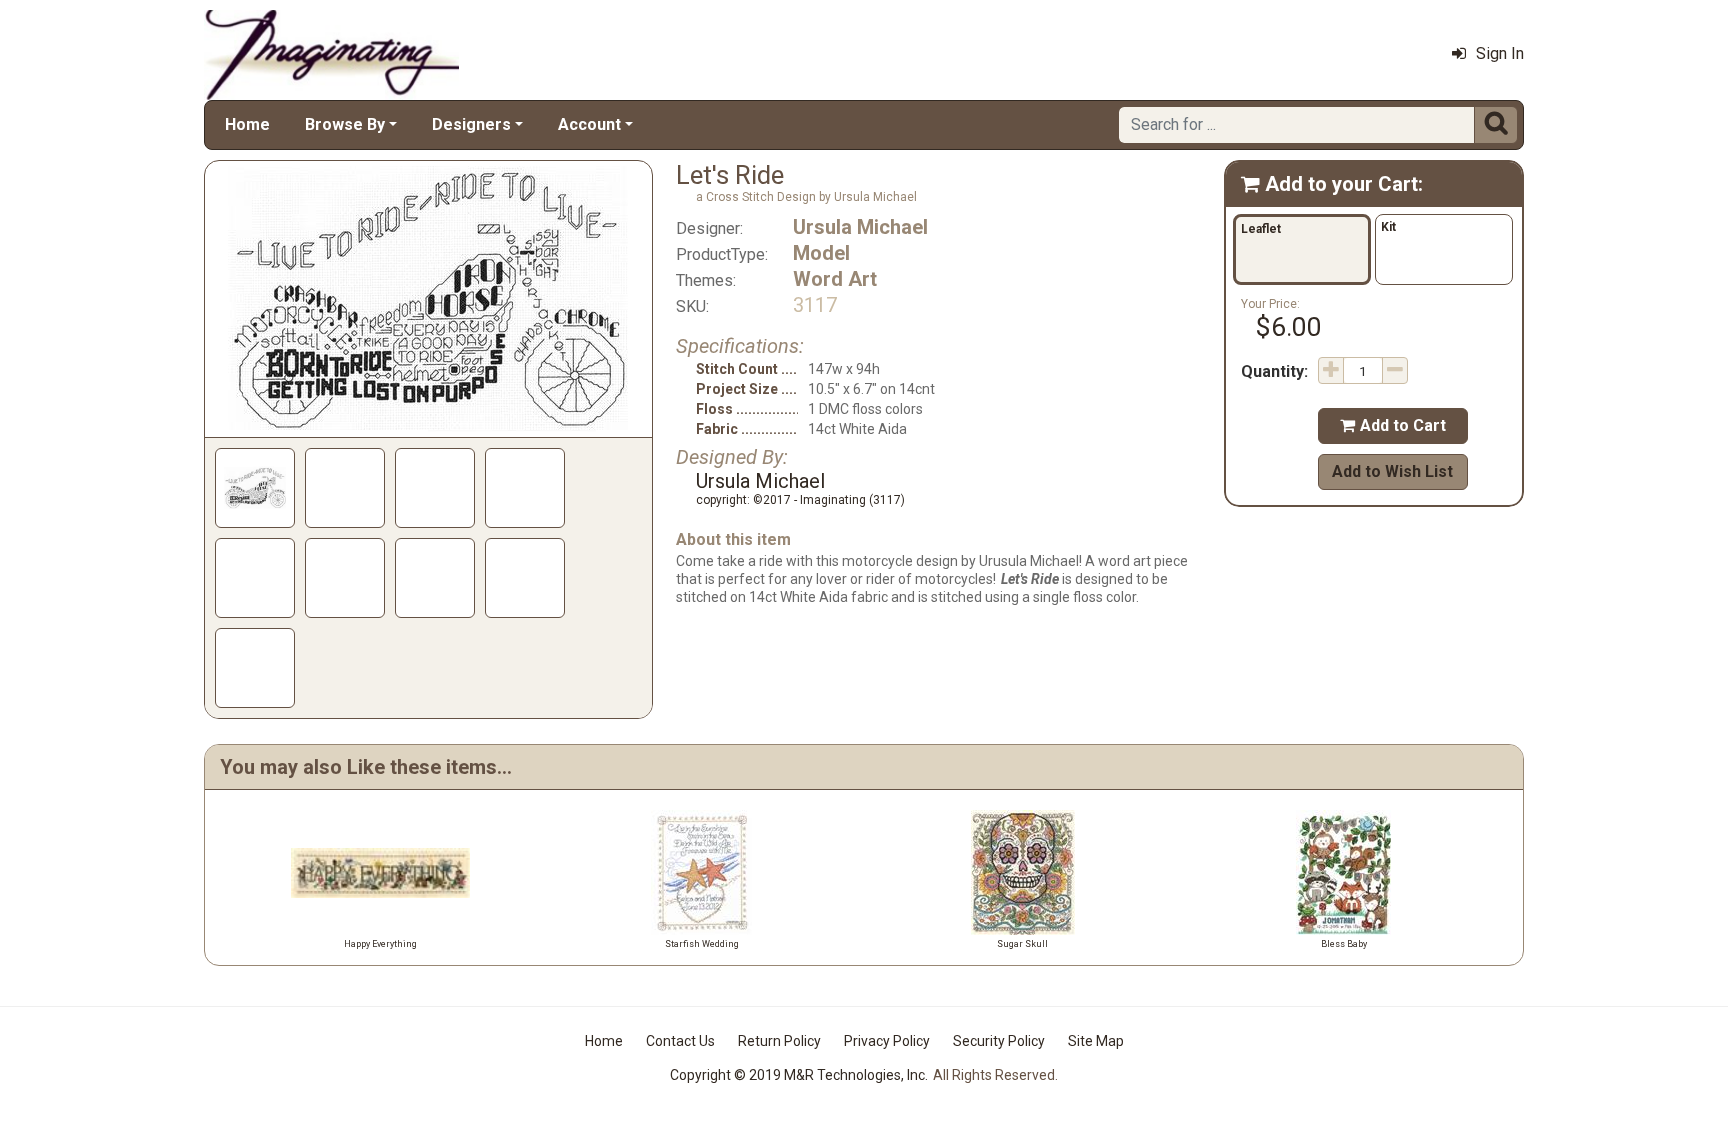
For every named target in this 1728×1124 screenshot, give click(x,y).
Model (821, 253)
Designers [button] (471, 124)
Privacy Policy (887, 1041)
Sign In (1500, 53)
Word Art (835, 279)
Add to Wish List (1392, 471)
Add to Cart (1393, 425)
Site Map (1096, 1041)
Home (247, 124)
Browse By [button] (345, 124)
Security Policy (999, 1041)
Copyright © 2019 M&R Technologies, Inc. (799, 1075)
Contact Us (680, 1041)
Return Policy (779, 1041)
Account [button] (589, 124)
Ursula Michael (860, 227)
